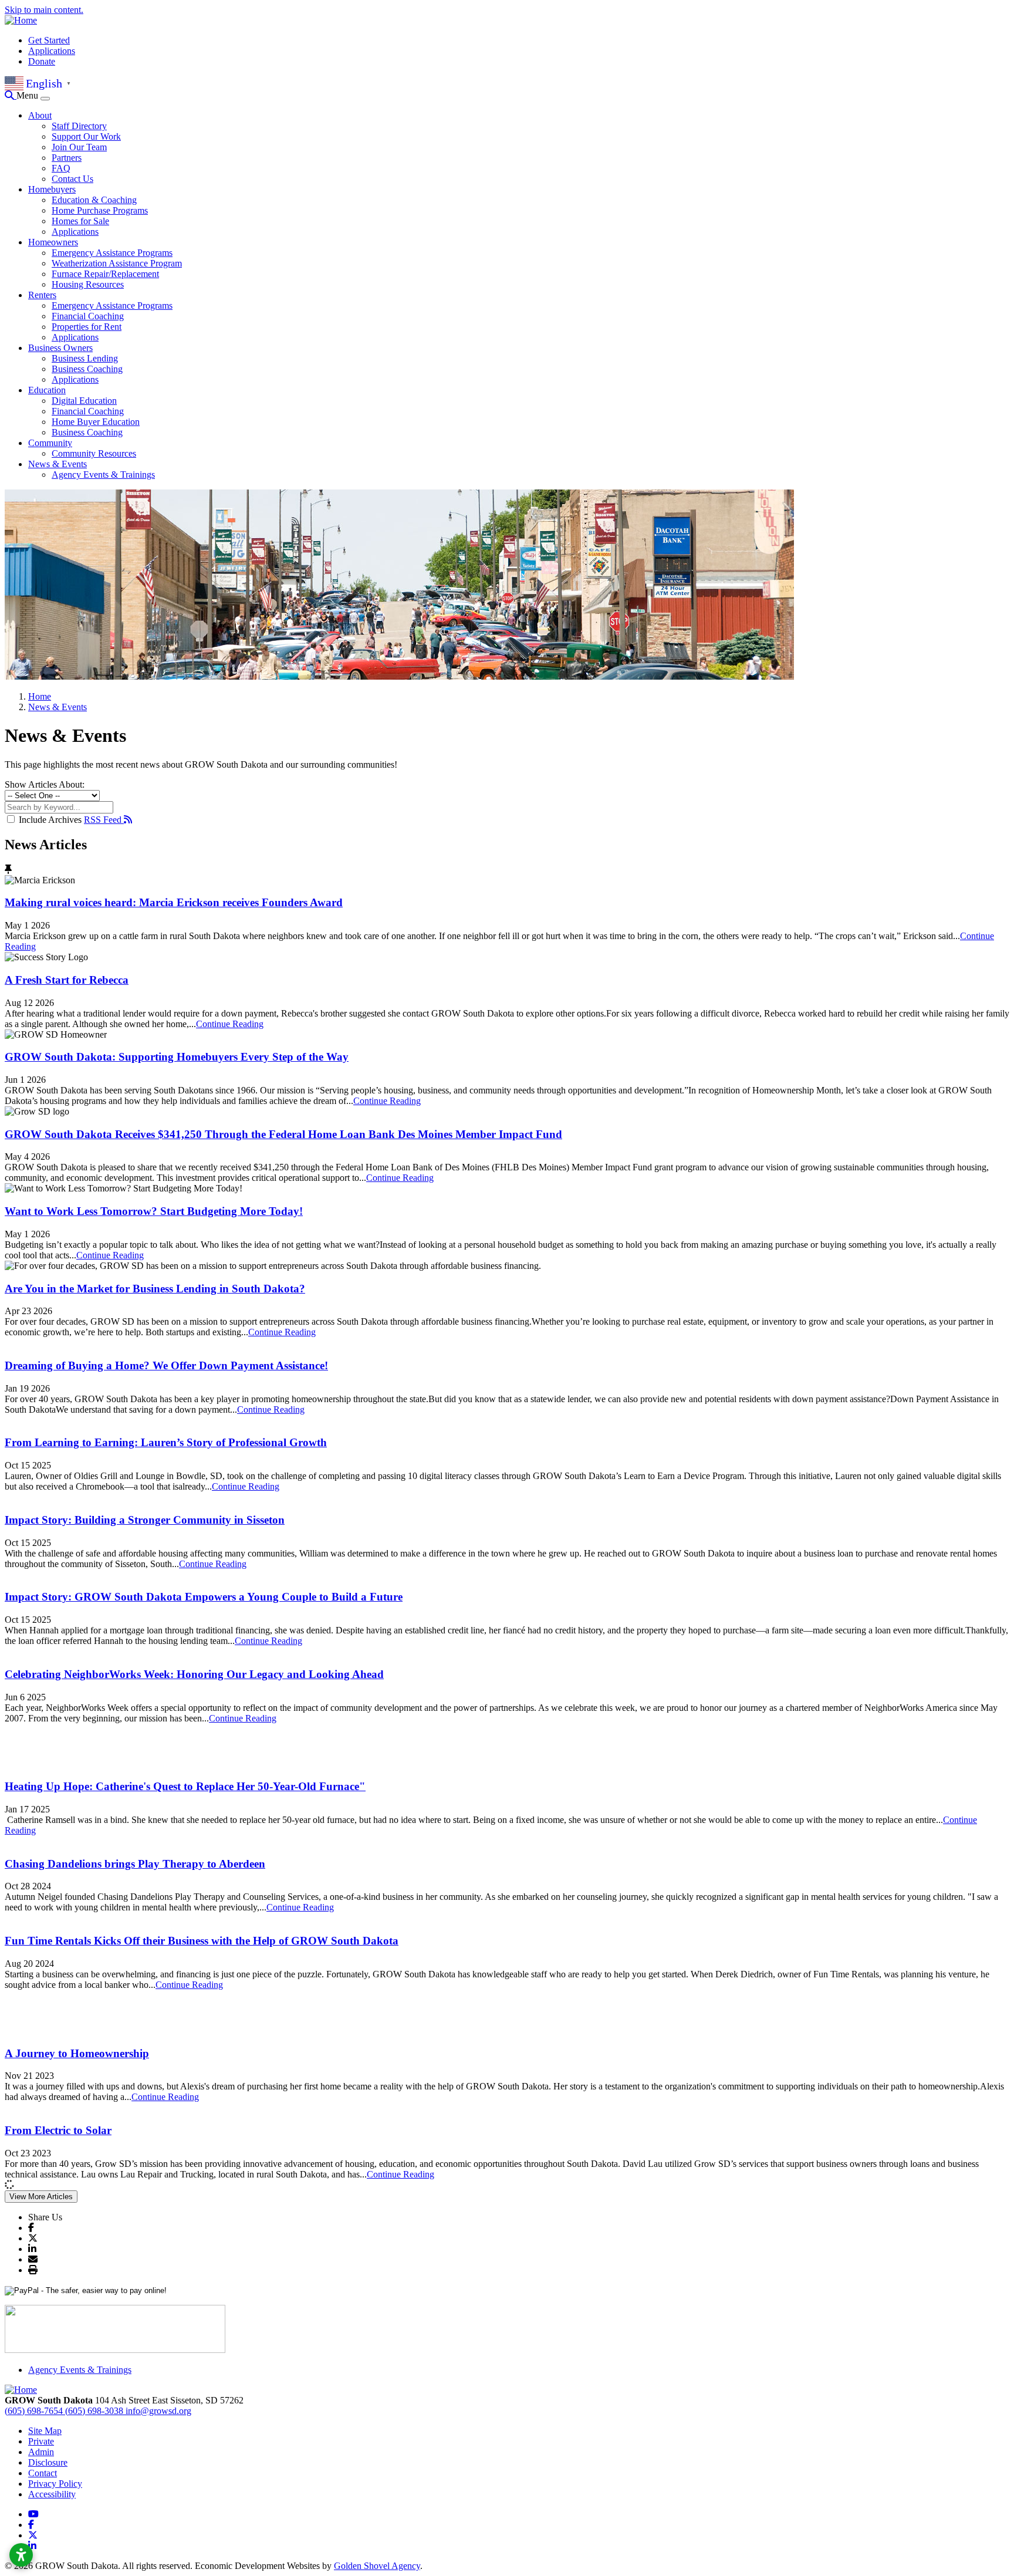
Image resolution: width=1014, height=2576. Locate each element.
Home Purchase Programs (100, 210)
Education (47, 390)
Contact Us (72, 179)
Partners (67, 158)
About (40, 115)
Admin (41, 2452)
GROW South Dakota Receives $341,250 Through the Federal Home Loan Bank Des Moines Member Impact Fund (283, 1134)
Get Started (49, 40)
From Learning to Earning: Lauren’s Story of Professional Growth (166, 1442)
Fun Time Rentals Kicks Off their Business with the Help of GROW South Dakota (202, 1941)
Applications (52, 51)
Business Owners (60, 348)
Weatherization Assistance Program (117, 263)
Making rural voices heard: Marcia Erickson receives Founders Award (174, 902)
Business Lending (85, 358)
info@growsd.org (158, 2411)
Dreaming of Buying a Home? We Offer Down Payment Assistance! (166, 1365)
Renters (42, 295)
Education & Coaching (94, 200)
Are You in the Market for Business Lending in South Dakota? (155, 1289)
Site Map (45, 2431)
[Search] (11, 95)
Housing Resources (88, 284)
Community (50, 443)
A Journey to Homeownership (77, 2053)
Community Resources (94, 453)
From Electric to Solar (58, 2130)
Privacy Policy (55, 2484)
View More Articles (41, 2197)
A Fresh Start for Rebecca (67, 980)
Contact (43, 2473)
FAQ (61, 168)
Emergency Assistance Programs (112, 253)
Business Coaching (87, 369)
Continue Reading (230, 1024)
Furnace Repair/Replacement (105, 274)
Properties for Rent (87, 327)
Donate (42, 61)
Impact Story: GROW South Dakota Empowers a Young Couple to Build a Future (204, 1597)
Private (41, 2441)
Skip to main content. (44, 10)
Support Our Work (86, 136)
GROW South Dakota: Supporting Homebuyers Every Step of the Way (177, 1057)
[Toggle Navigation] (45, 99)
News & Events (58, 464)
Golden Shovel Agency (377, 2566)
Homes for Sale (80, 221)
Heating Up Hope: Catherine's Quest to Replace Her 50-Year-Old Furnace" (185, 1786)
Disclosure (48, 2462)
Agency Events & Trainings (103, 475)
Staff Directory (79, 126)
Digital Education (84, 401)
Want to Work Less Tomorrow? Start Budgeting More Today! (154, 1211)
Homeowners (53, 242)
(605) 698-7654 (35, 2411)
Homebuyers (52, 189)
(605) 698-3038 (95, 2411)
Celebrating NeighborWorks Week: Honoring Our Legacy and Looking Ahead (194, 1674)
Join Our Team (79, 147)
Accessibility (52, 2494)
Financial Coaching (88, 316)
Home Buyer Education (96, 422)
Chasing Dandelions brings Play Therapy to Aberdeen (135, 1864)
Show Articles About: (45, 784)
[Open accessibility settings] (21, 2555)
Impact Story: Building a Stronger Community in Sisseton (145, 1520)
